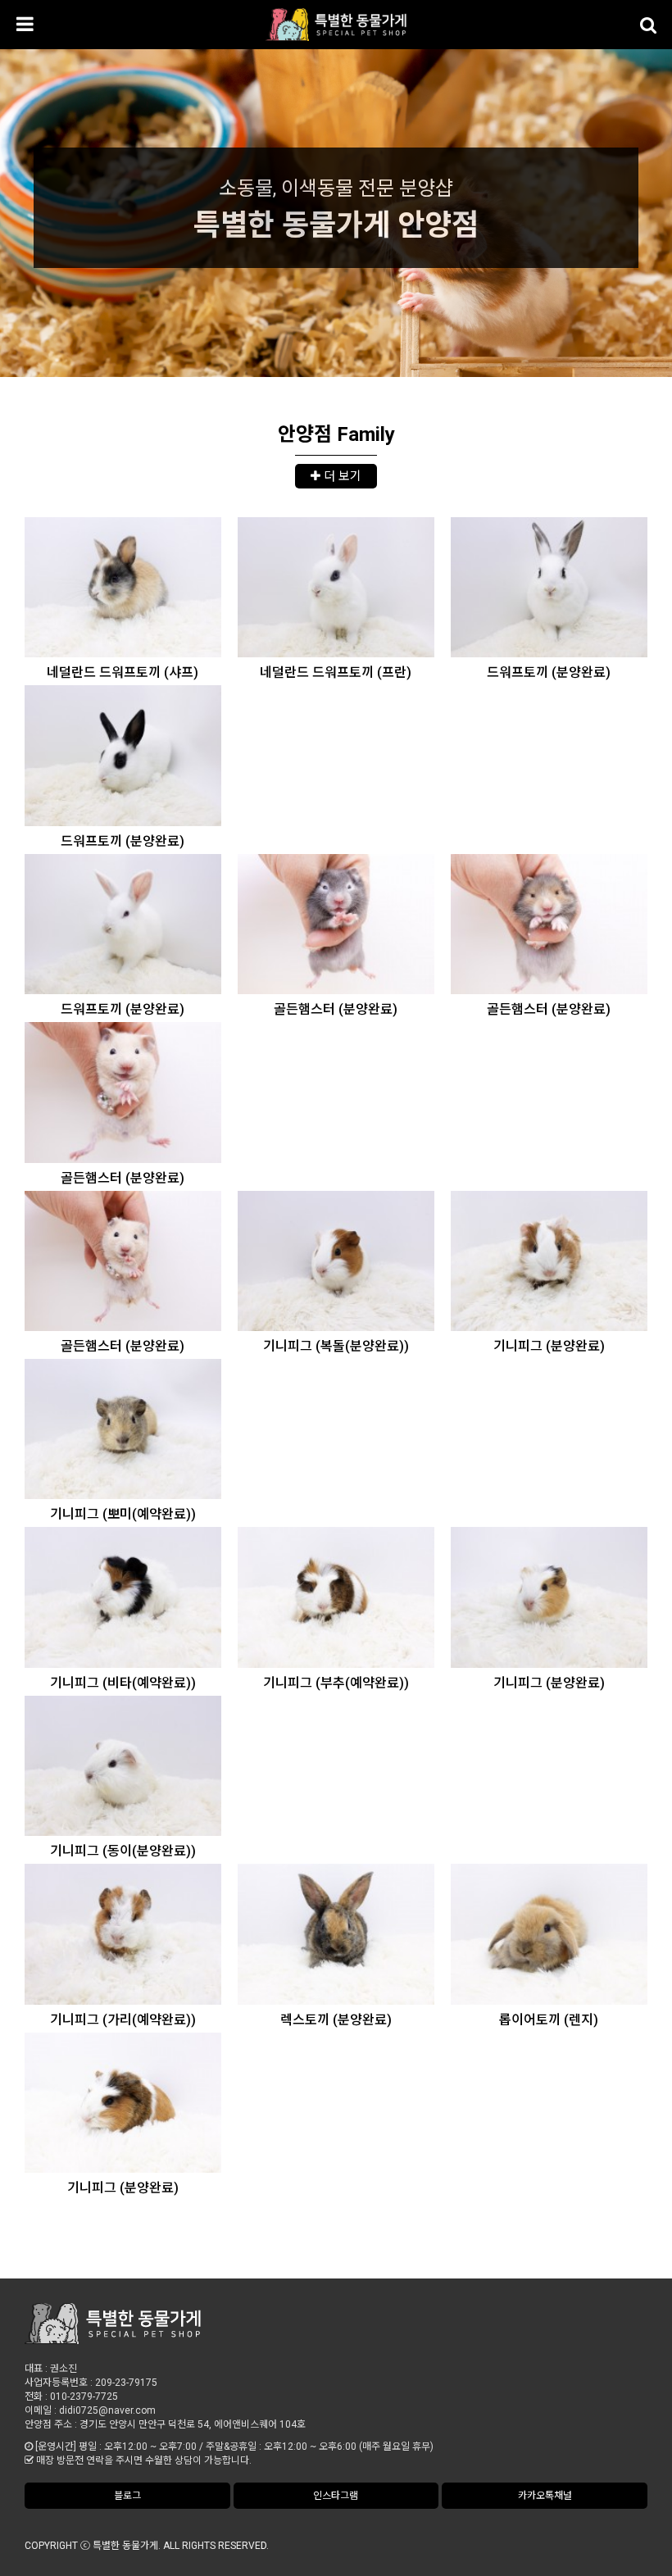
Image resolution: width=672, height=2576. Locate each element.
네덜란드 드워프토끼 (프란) (336, 672)
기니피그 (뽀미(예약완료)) (123, 1514)
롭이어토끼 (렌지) (549, 2020)
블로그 (127, 2496)
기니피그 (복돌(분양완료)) (336, 1346)
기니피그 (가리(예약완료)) (123, 2020)
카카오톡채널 (545, 2496)
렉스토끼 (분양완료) (336, 2020)
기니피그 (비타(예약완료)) (123, 1683)
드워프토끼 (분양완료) (549, 672)
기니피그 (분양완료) (549, 1346)
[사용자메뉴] (647, 25)
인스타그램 (336, 2496)
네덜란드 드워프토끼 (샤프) (123, 672)
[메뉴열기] (25, 25)
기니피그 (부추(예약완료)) (336, 1683)
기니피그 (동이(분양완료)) (123, 1851)
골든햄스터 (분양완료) (336, 1009)
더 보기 (341, 476)
